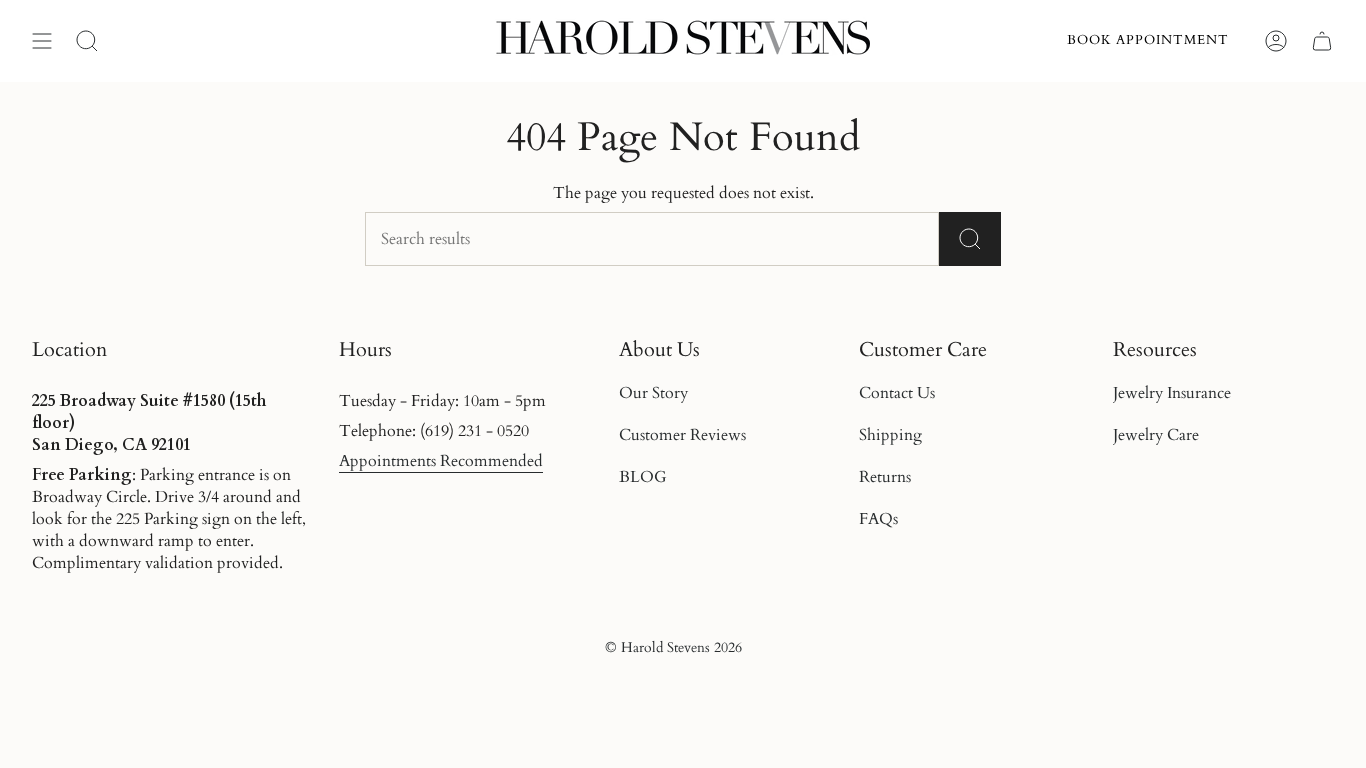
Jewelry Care (1156, 435)
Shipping (890, 435)
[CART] (1322, 41)
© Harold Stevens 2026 (673, 647)
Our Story (653, 393)
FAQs (878, 519)
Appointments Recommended (441, 461)
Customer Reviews (682, 435)
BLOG (643, 477)
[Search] (970, 239)
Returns (885, 477)
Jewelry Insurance (1172, 393)
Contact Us (897, 393)
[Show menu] (42, 41)
